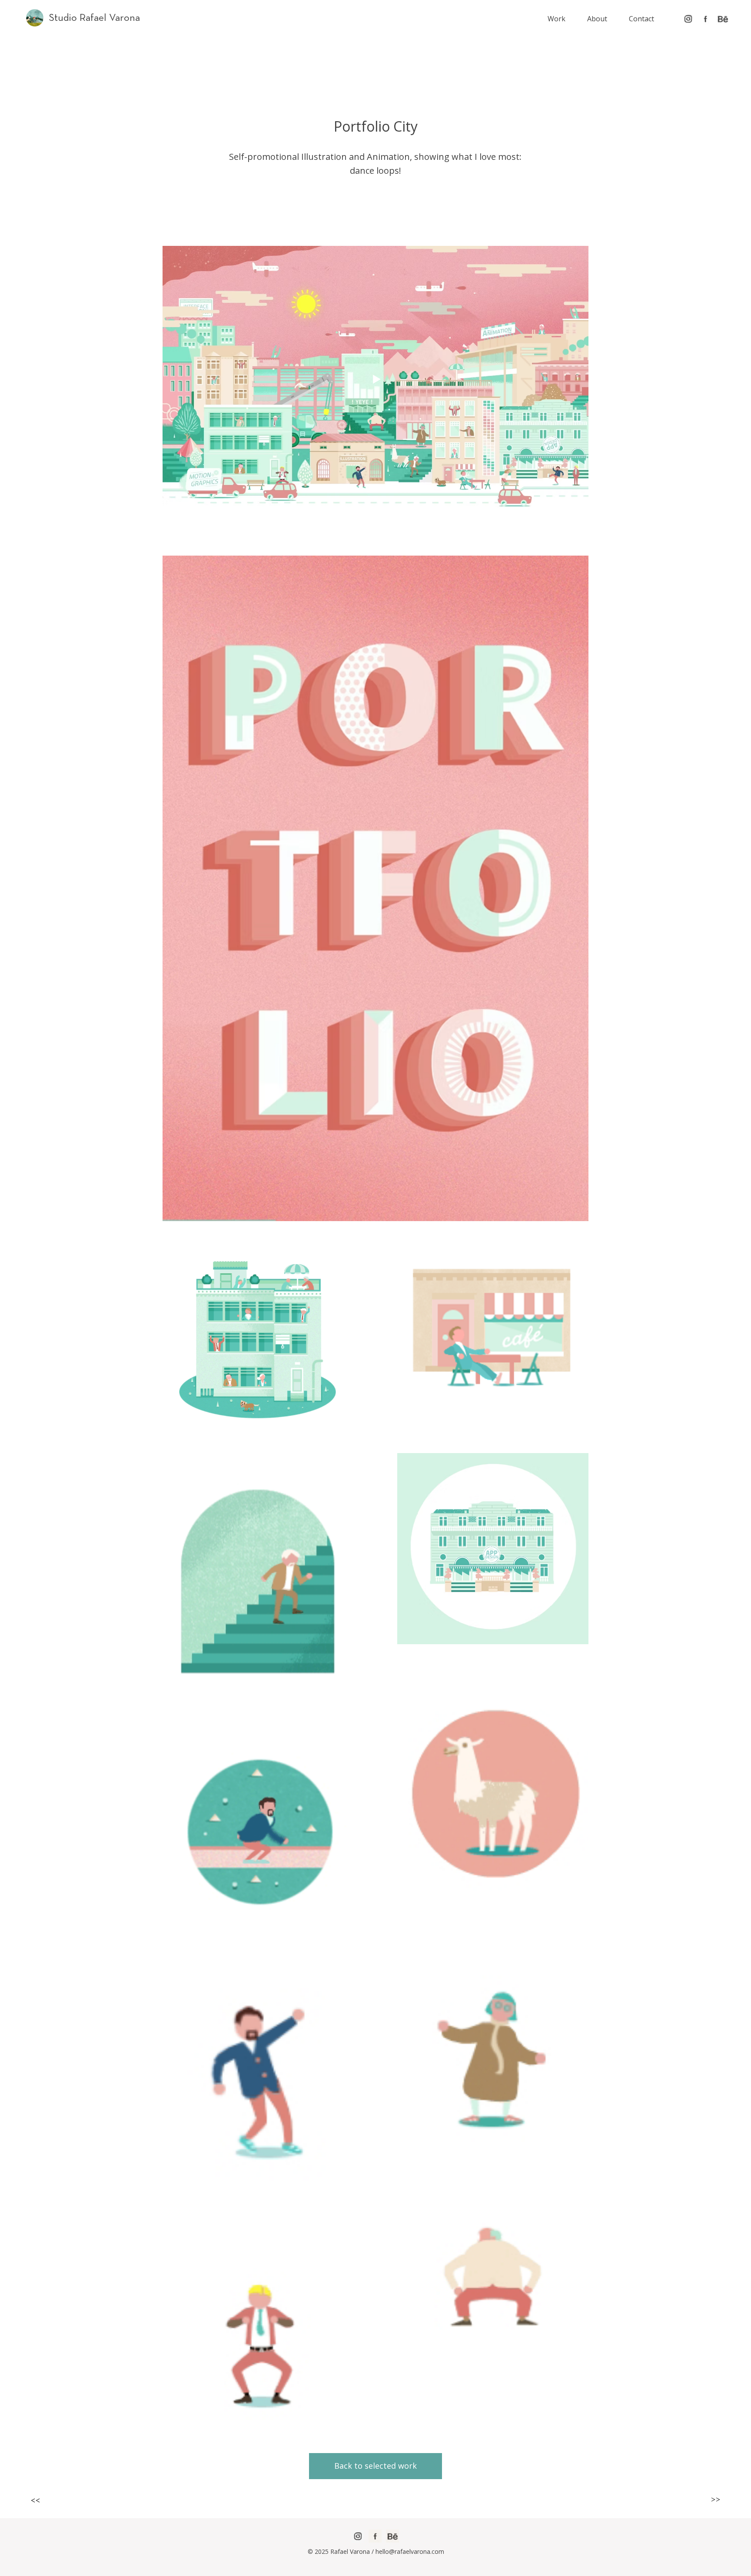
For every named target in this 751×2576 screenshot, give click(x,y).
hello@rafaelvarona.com (410, 2551)
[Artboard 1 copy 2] (688, 19)
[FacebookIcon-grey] (375, 2536)
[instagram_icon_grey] (358, 2536)
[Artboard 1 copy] (723, 19)
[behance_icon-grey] (392, 2536)
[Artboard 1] (705, 19)
